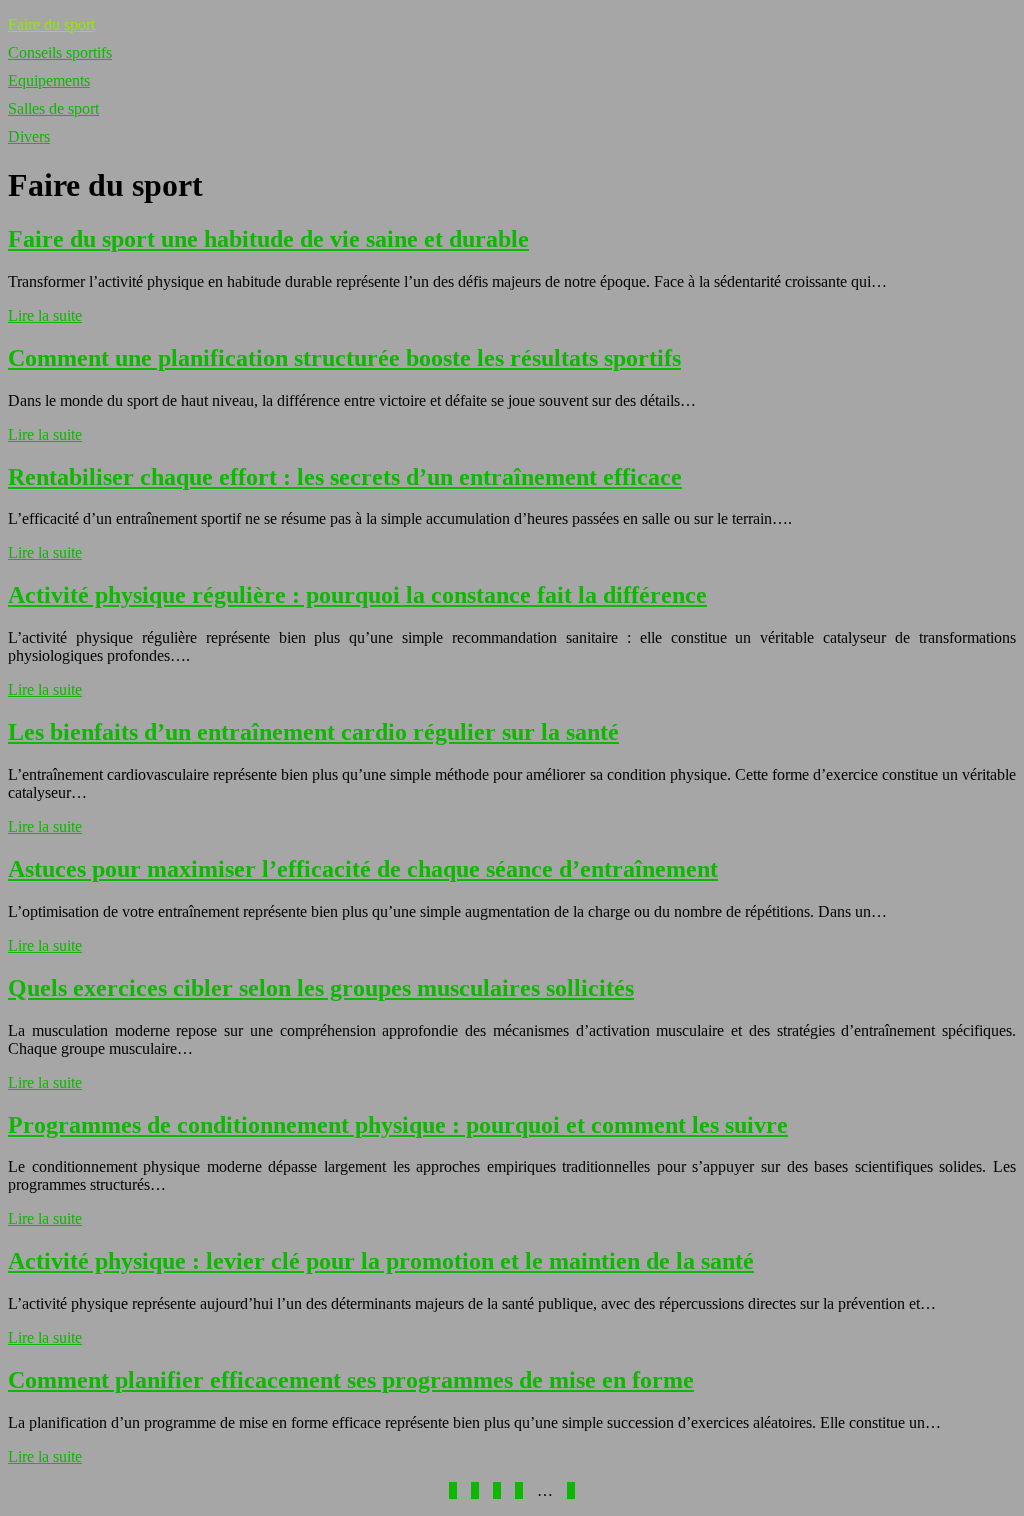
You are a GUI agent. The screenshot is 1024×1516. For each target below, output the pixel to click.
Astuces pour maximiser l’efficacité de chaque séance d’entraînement (363, 869)
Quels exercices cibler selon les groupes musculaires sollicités (321, 988)
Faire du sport (51, 24)
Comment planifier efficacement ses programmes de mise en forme (351, 1380)
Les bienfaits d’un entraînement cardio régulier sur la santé (313, 732)
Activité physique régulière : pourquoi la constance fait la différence (357, 595)
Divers (29, 136)
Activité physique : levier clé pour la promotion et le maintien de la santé (381, 1261)
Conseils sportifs (60, 52)
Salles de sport (53, 108)
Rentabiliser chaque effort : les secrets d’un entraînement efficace (345, 477)
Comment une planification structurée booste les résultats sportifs (344, 358)
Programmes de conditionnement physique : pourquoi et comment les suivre (398, 1125)
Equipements (49, 80)
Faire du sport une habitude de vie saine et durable (268, 239)
